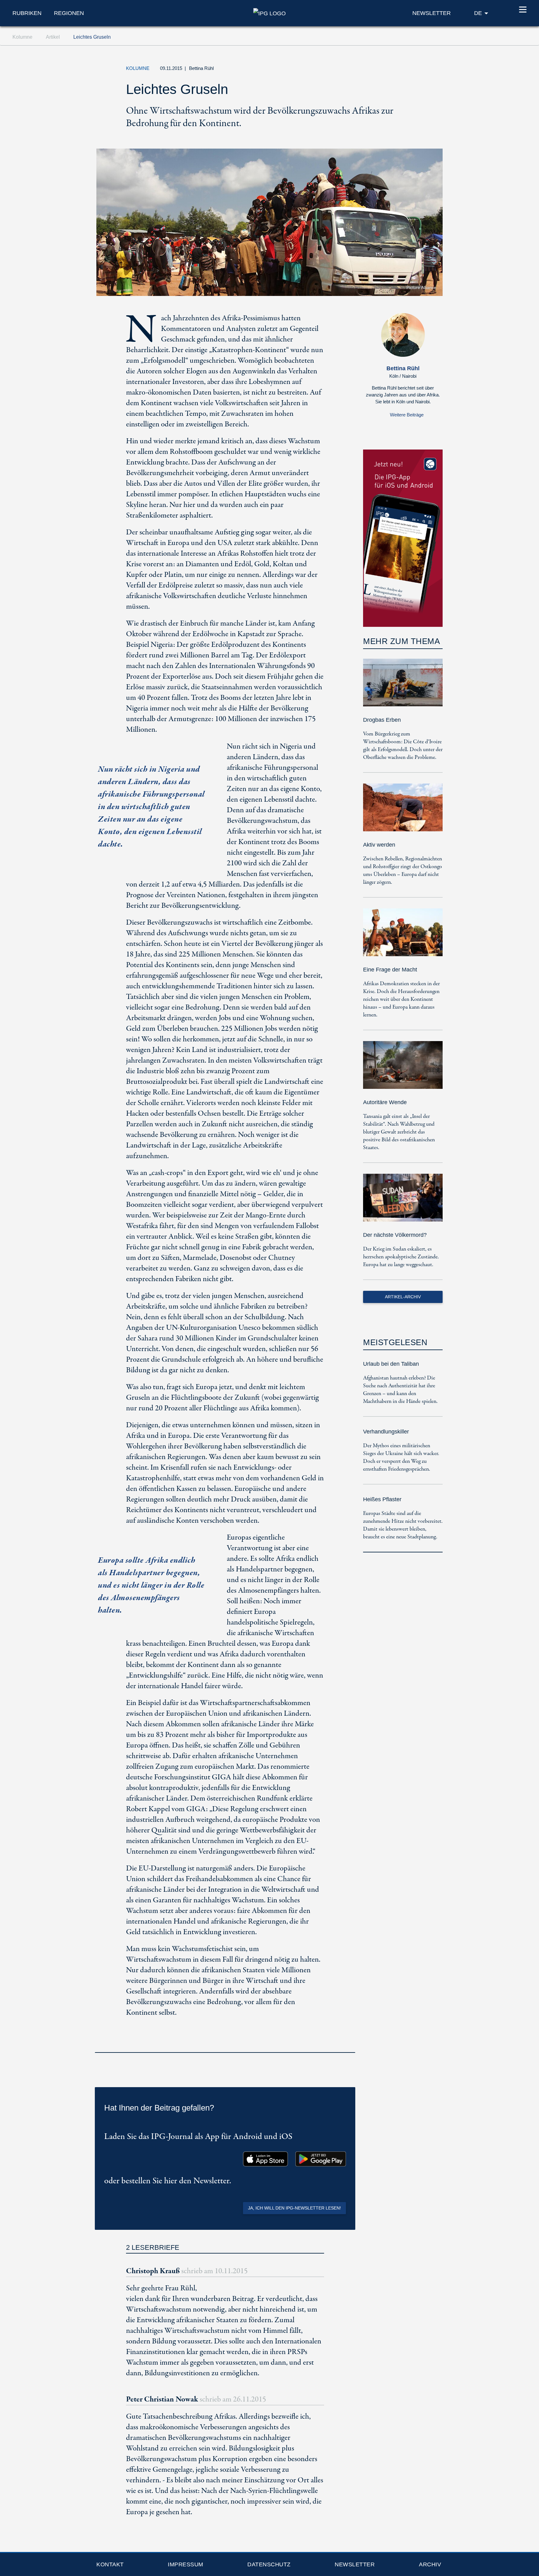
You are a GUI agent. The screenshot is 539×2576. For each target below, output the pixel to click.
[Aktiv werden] (403, 812)
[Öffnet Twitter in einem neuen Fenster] (376, 70)
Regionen (69, 13)
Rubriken (27, 13)
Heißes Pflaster (382, 1499)
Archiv (430, 2564)
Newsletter (355, 2564)
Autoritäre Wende (385, 1102)
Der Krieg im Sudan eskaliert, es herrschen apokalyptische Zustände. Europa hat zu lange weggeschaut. (401, 1257)
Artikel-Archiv (403, 1297)
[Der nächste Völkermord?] (403, 1202)
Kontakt (110, 2564)
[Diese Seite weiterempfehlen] (405, 70)
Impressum (186, 2564)
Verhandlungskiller (386, 1432)
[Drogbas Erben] (403, 687)
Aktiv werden (379, 845)
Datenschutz (269, 2564)
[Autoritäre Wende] (403, 1069)
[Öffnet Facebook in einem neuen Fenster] (391, 70)
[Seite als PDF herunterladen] (349, 2044)
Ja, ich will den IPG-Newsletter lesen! (294, 2208)
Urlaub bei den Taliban (391, 1364)
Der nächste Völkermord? (395, 1235)
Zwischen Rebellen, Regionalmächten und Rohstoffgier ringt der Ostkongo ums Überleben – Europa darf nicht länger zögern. (403, 871)
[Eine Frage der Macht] (403, 937)
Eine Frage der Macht (390, 970)
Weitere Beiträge (407, 415)
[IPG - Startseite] (269, 13)
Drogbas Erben (382, 720)
